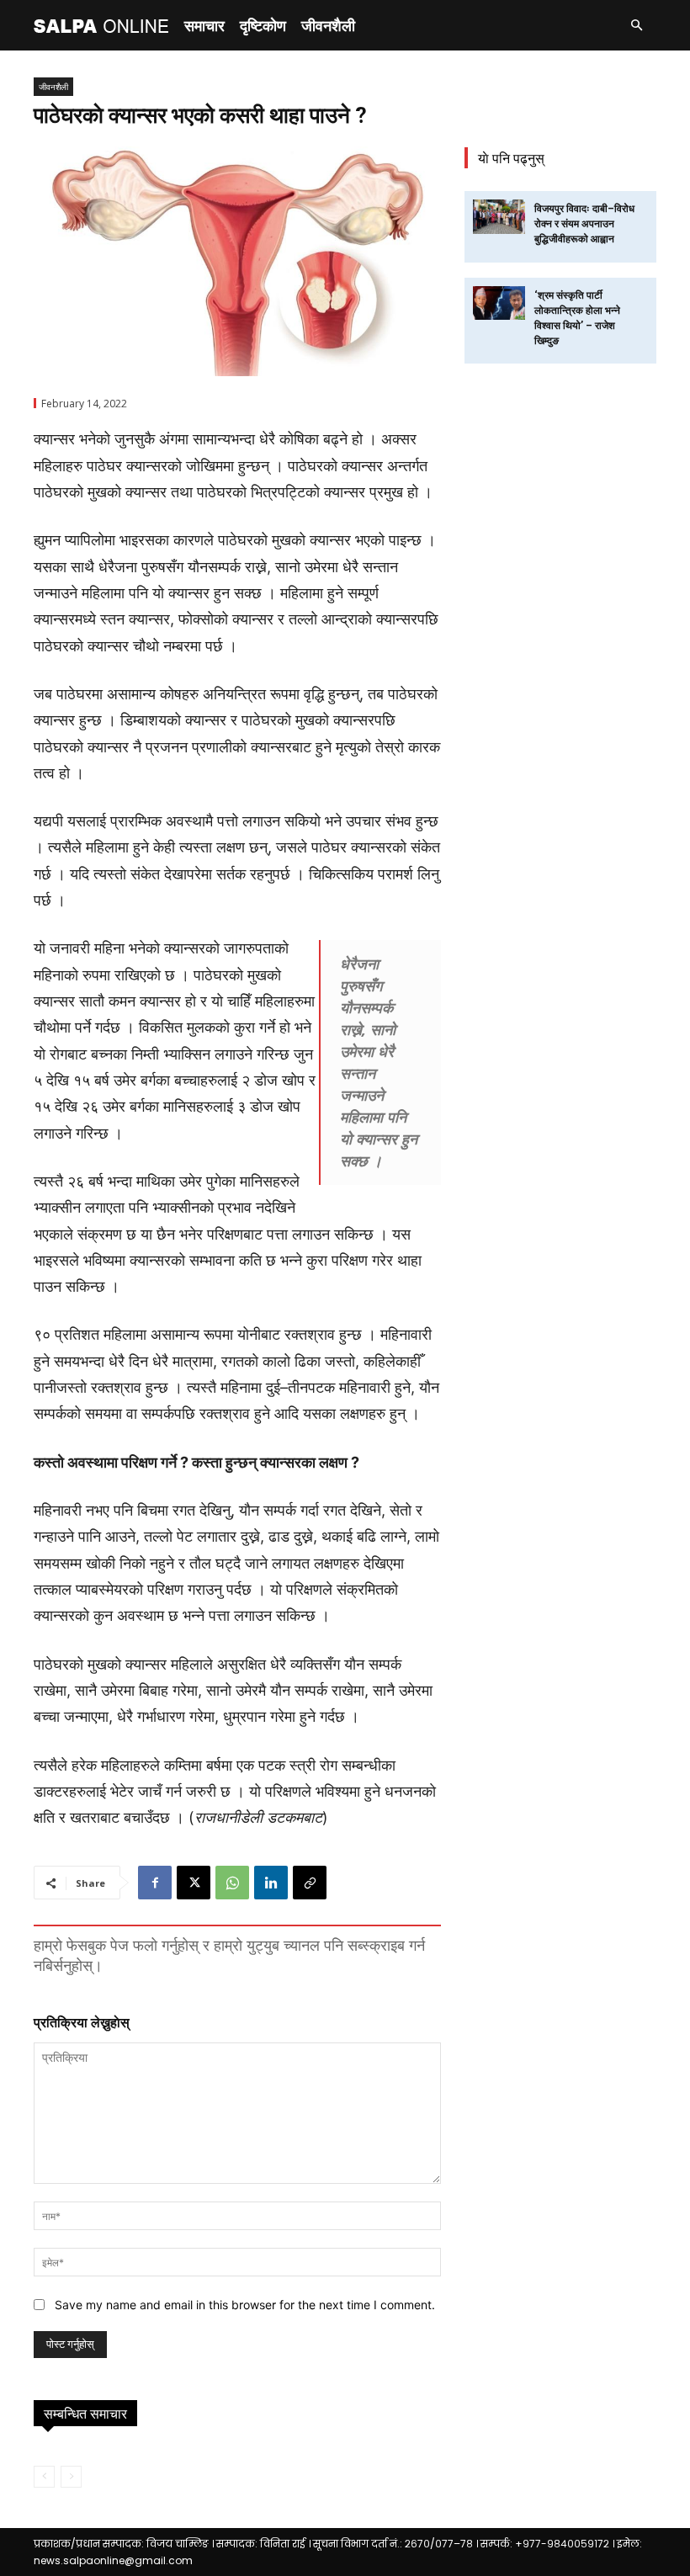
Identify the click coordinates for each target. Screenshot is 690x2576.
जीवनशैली (328, 25)
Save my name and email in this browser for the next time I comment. (245, 2305)
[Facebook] (155, 1883)
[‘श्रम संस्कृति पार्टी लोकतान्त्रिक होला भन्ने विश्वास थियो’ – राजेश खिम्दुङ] (499, 303)
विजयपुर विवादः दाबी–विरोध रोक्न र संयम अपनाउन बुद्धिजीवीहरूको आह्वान (584, 224)
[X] (194, 1883)
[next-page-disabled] (71, 2477)
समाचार (204, 25)
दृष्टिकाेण (263, 25)
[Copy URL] (310, 1883)
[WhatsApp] (232, 1883)
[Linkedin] (271, 1883)
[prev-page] (44, 2477)
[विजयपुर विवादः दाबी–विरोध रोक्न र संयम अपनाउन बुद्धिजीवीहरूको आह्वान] (499, 217)
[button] (636, 26)
